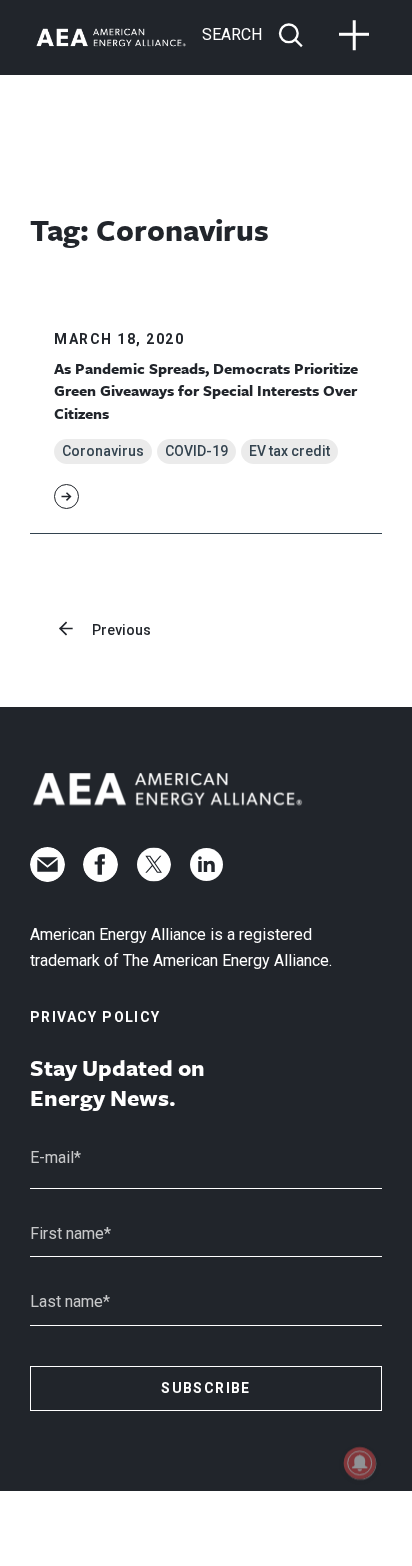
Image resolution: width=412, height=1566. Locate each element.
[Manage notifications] (360, 1463)
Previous (121, 630)
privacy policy (95, 1017)
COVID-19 (196, 451)
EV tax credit (289, 451)
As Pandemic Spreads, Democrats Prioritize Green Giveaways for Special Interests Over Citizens (206, 390)
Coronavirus (103, 451)
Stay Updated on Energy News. (117, 1083)
